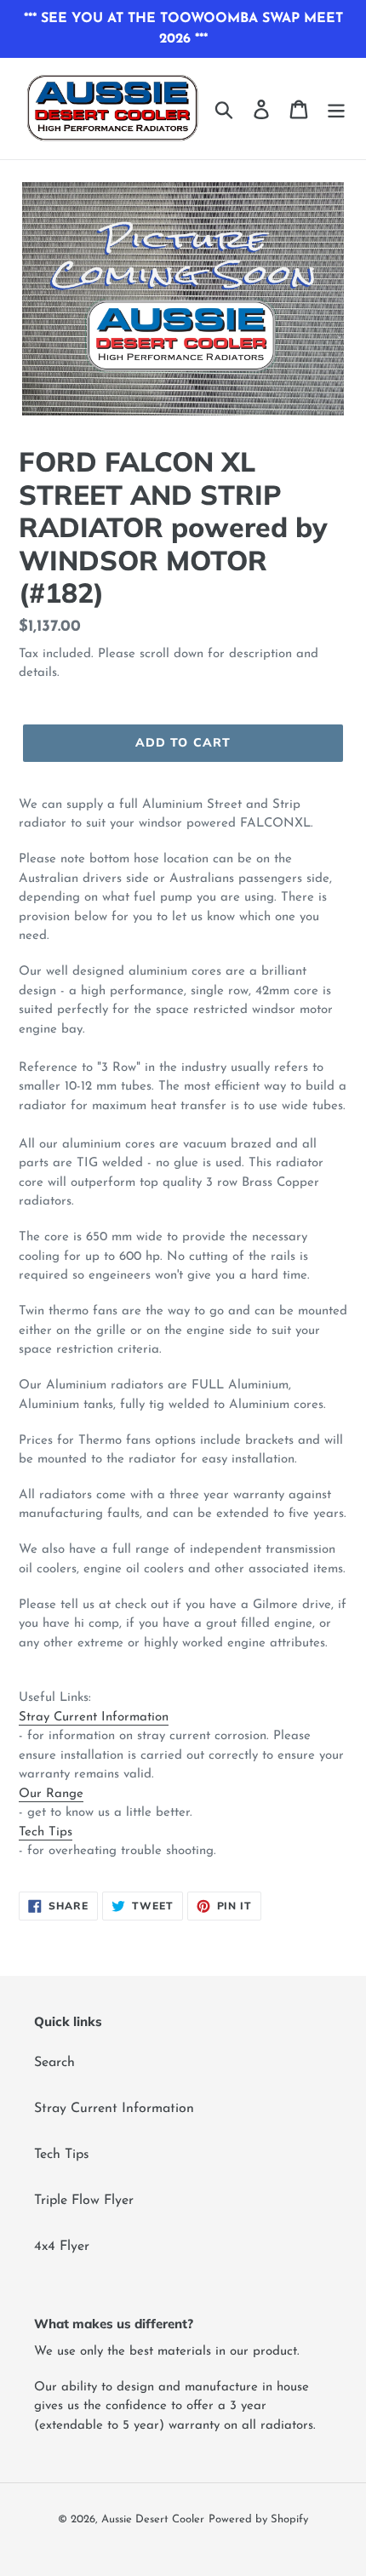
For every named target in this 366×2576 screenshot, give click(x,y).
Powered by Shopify (258, 2519)
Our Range (51, 1794)
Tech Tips (46, 1832)
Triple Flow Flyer (84, 2201)
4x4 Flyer (62, 2247)
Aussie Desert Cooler (153, 2519)
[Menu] (336, 108)
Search (54, 2063)
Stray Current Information (94, 1717)
